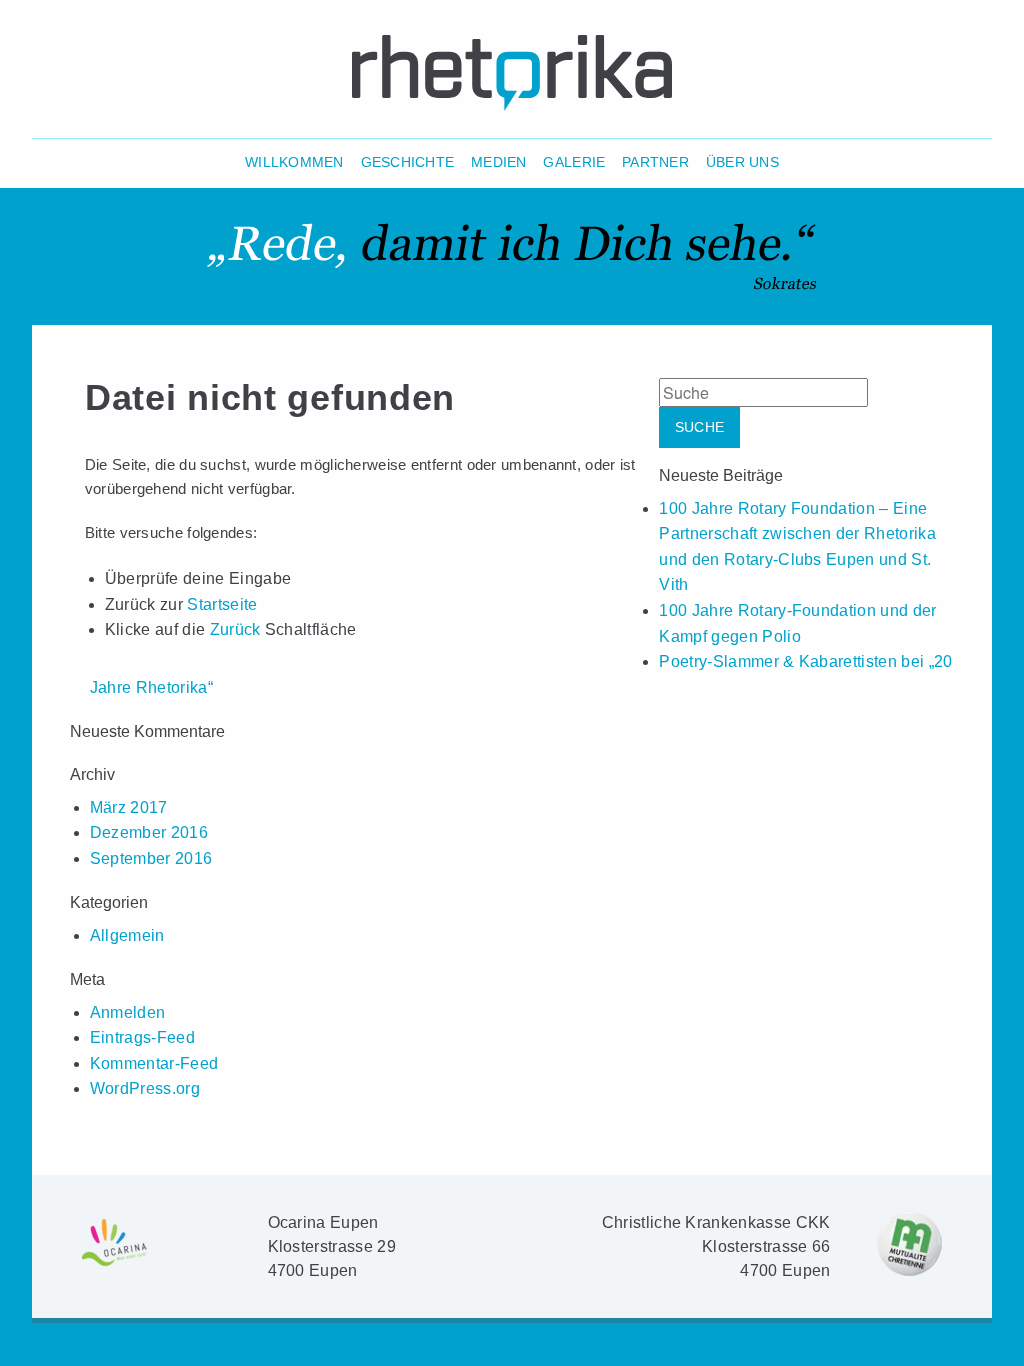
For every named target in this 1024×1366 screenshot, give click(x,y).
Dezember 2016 (149, 832)
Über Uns (742, 163)
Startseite (222, 604)
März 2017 (129, 807)
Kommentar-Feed (154, 1063)
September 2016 (151, 858)
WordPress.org (145, 1088)
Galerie (574, 163)
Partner (655, 163)
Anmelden (128, 1012)
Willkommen (294, 163)
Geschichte (408, 163)
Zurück (235, 629)
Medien (499, 163)
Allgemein (127, 935)
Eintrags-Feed (142, 1037)
